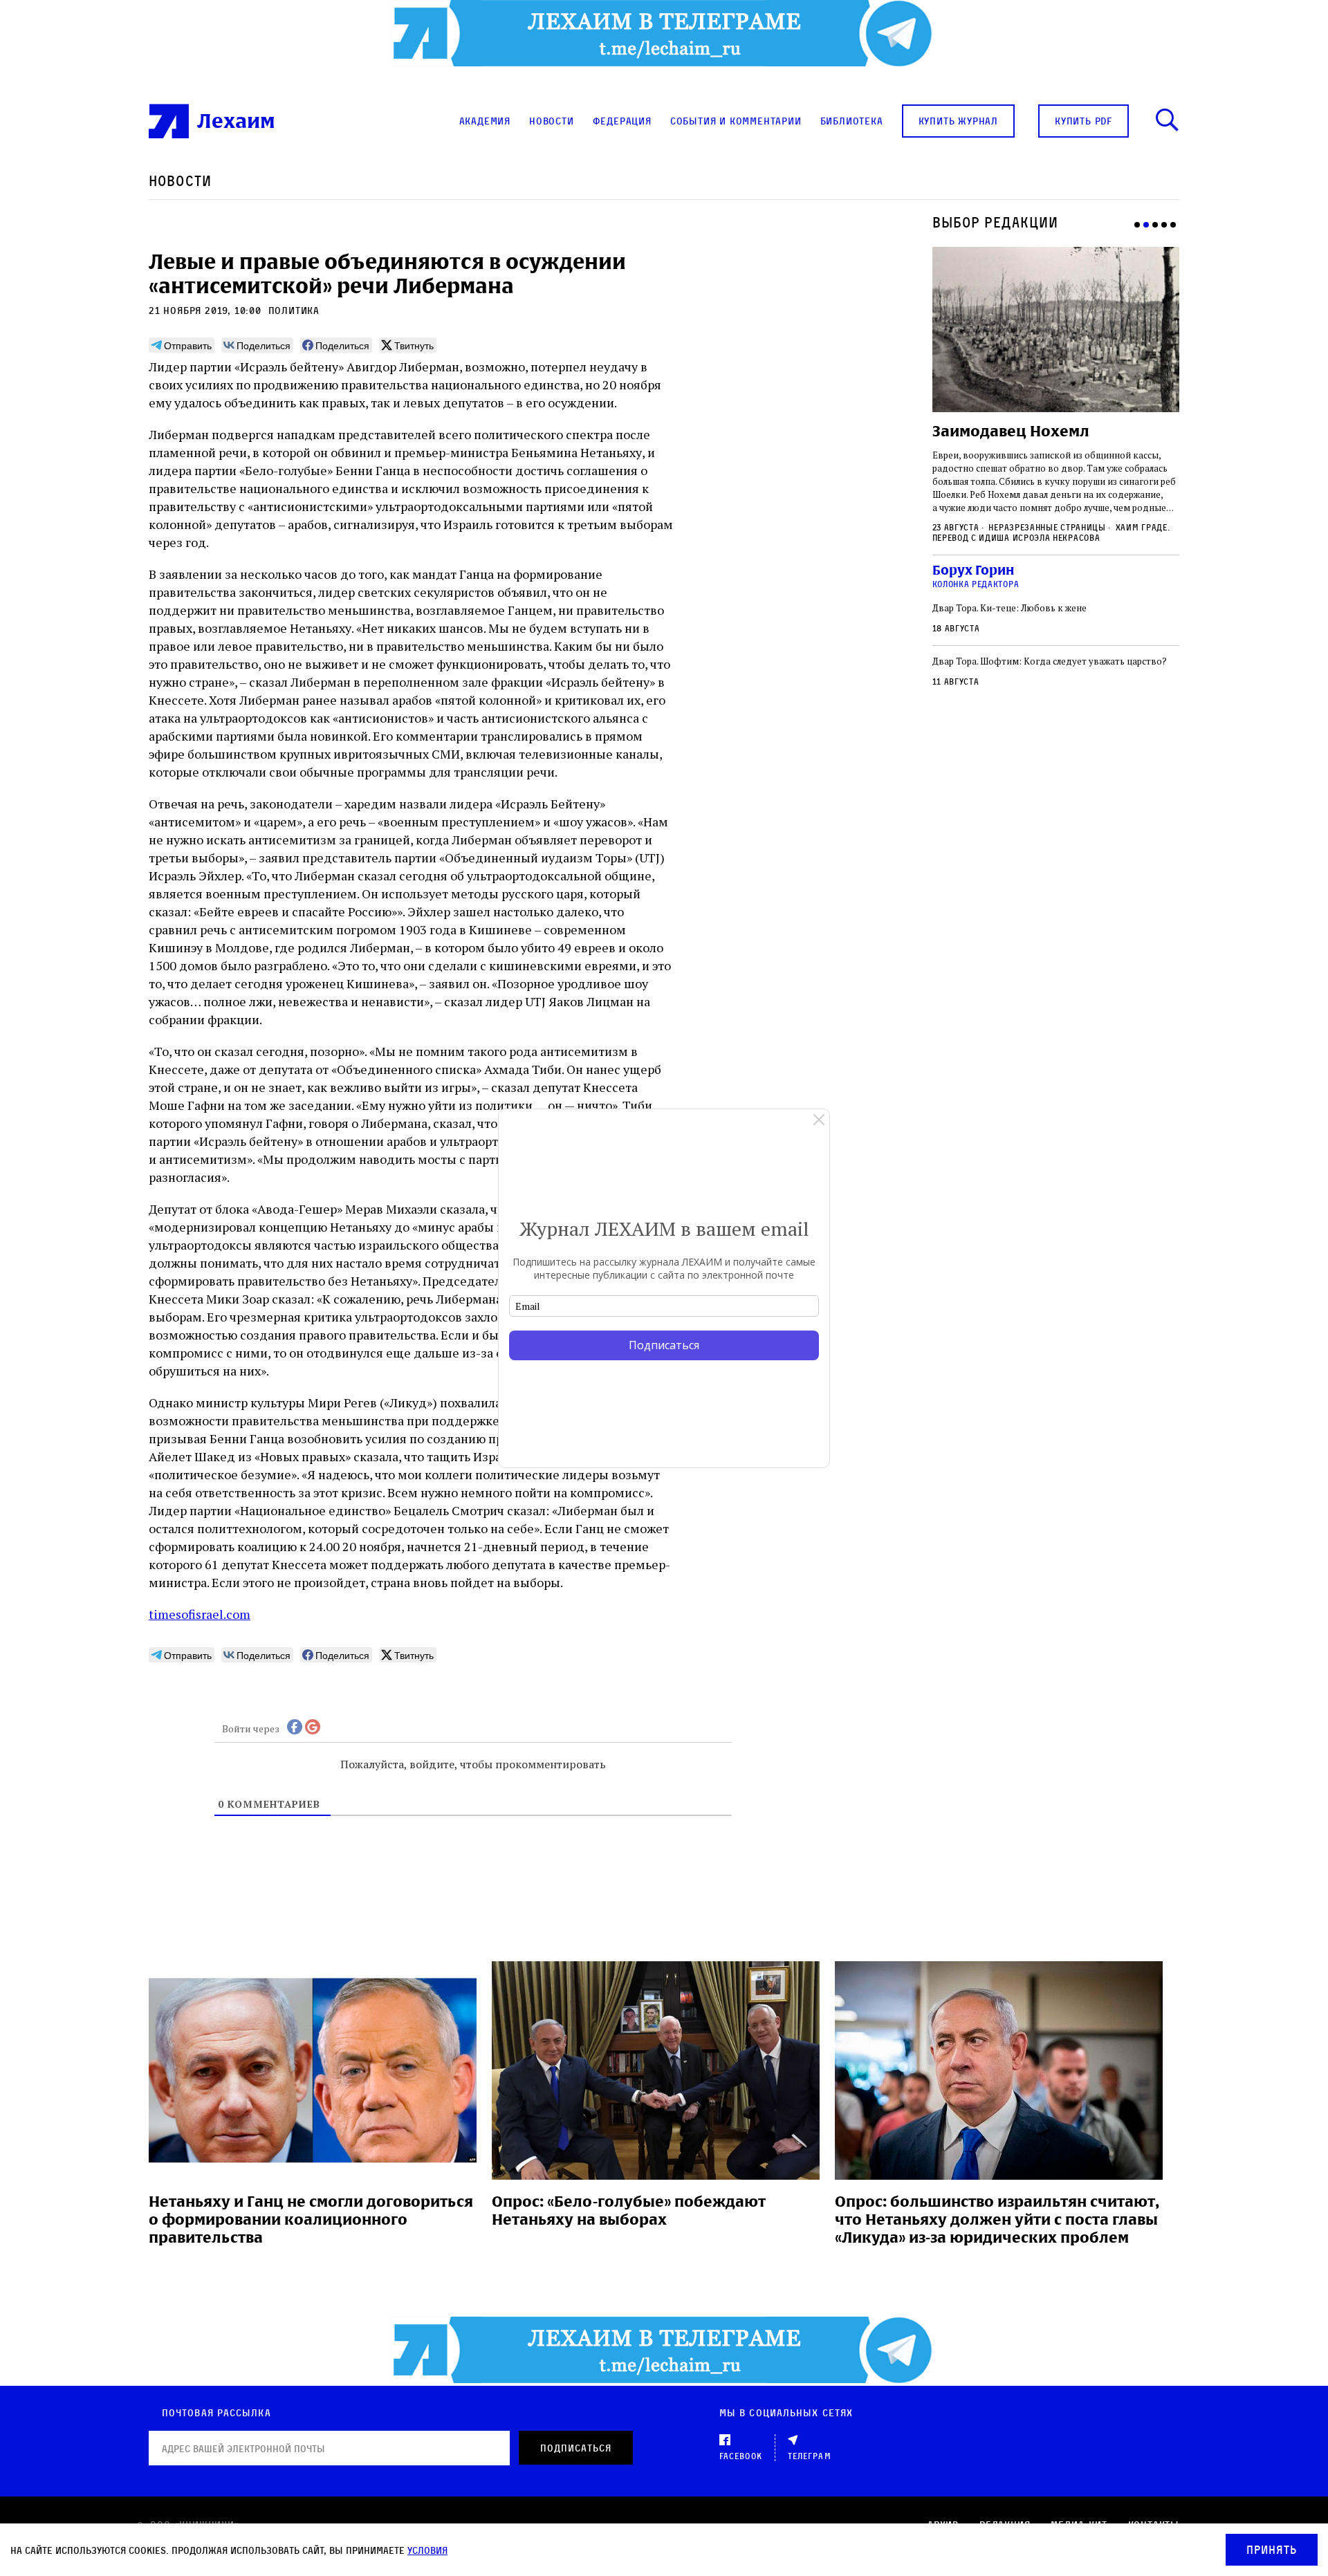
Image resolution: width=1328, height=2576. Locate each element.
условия (427, 2550)
